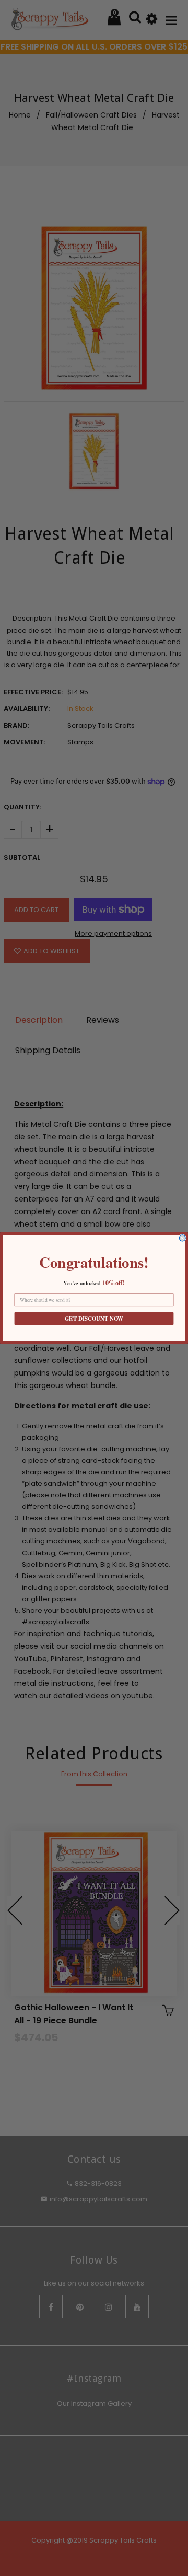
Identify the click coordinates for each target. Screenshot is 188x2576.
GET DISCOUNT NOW (94, 1319)
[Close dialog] (182, 1238)
